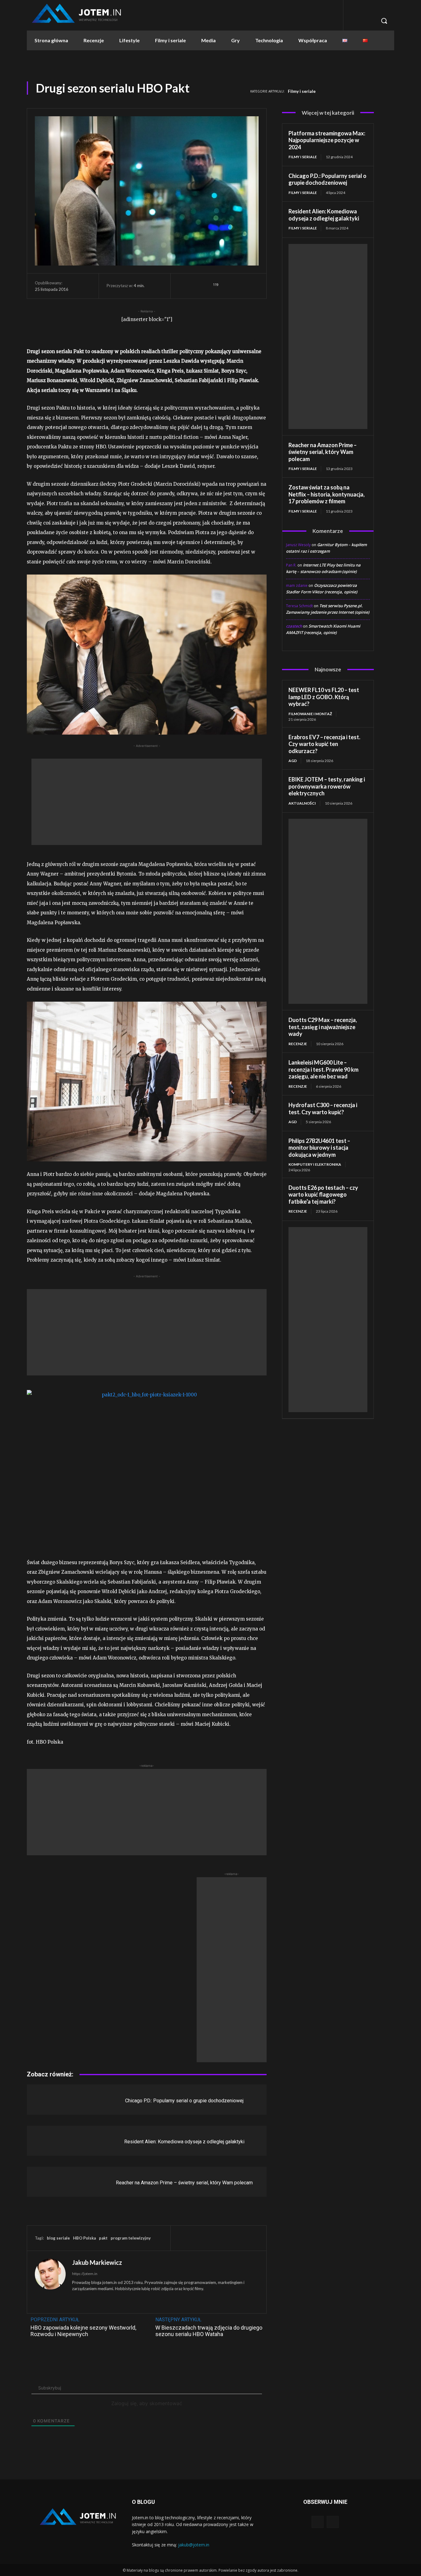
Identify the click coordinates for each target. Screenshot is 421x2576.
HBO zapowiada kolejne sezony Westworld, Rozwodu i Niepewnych (83, 2331)
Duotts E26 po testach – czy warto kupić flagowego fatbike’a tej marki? (323, 1195)
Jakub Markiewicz (97, 2262)
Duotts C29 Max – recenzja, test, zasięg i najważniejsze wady (323, 1027)
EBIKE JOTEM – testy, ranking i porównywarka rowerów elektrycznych (327, 786)
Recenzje (298, 1044)
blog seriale (58, 2238)
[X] (252, 286)
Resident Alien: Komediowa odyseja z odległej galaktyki (184, 2142)
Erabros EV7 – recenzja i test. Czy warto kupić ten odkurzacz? (324, 744)
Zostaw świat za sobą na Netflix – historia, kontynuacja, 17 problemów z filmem (327, 494)
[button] (384, 21)
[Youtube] (333, 2522)
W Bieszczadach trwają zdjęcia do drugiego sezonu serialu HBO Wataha (209, 2331)
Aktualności (302, 803)
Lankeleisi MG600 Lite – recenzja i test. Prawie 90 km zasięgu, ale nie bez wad (323, 1069)
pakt (103, 2238)
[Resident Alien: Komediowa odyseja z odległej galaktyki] (57, 2141)
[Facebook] (238, 286)
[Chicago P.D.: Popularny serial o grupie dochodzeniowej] (57, 2099)
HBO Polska (84, 2238)
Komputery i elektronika (315, 1164)
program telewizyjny (131, 2238)
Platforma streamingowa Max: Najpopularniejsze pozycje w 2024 (327, 140)
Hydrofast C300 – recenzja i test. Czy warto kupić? (323, 1109)
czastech (294, 626)
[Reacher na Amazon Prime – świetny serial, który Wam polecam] (57, 2182)
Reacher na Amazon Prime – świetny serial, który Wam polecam (184, 2183)
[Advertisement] (147, 802)
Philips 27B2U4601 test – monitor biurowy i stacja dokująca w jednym (319, 1148)
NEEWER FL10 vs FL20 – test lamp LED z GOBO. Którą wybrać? (324, 697)
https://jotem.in (85, 2274)
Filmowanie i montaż (310, 714)
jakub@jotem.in (194, 2545)
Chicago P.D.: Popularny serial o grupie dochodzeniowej (184, 2101)
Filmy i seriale (302, 91)
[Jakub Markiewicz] (50, 2282)
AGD (293, 761)
